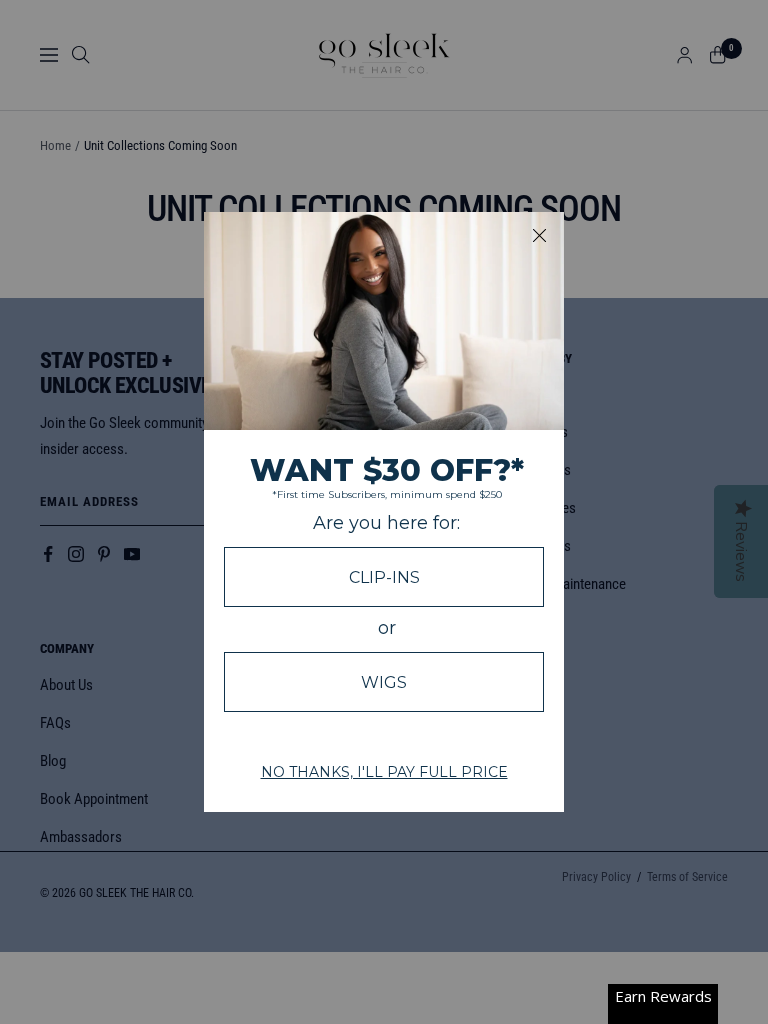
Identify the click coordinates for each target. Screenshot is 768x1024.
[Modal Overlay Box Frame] (384, 512)
